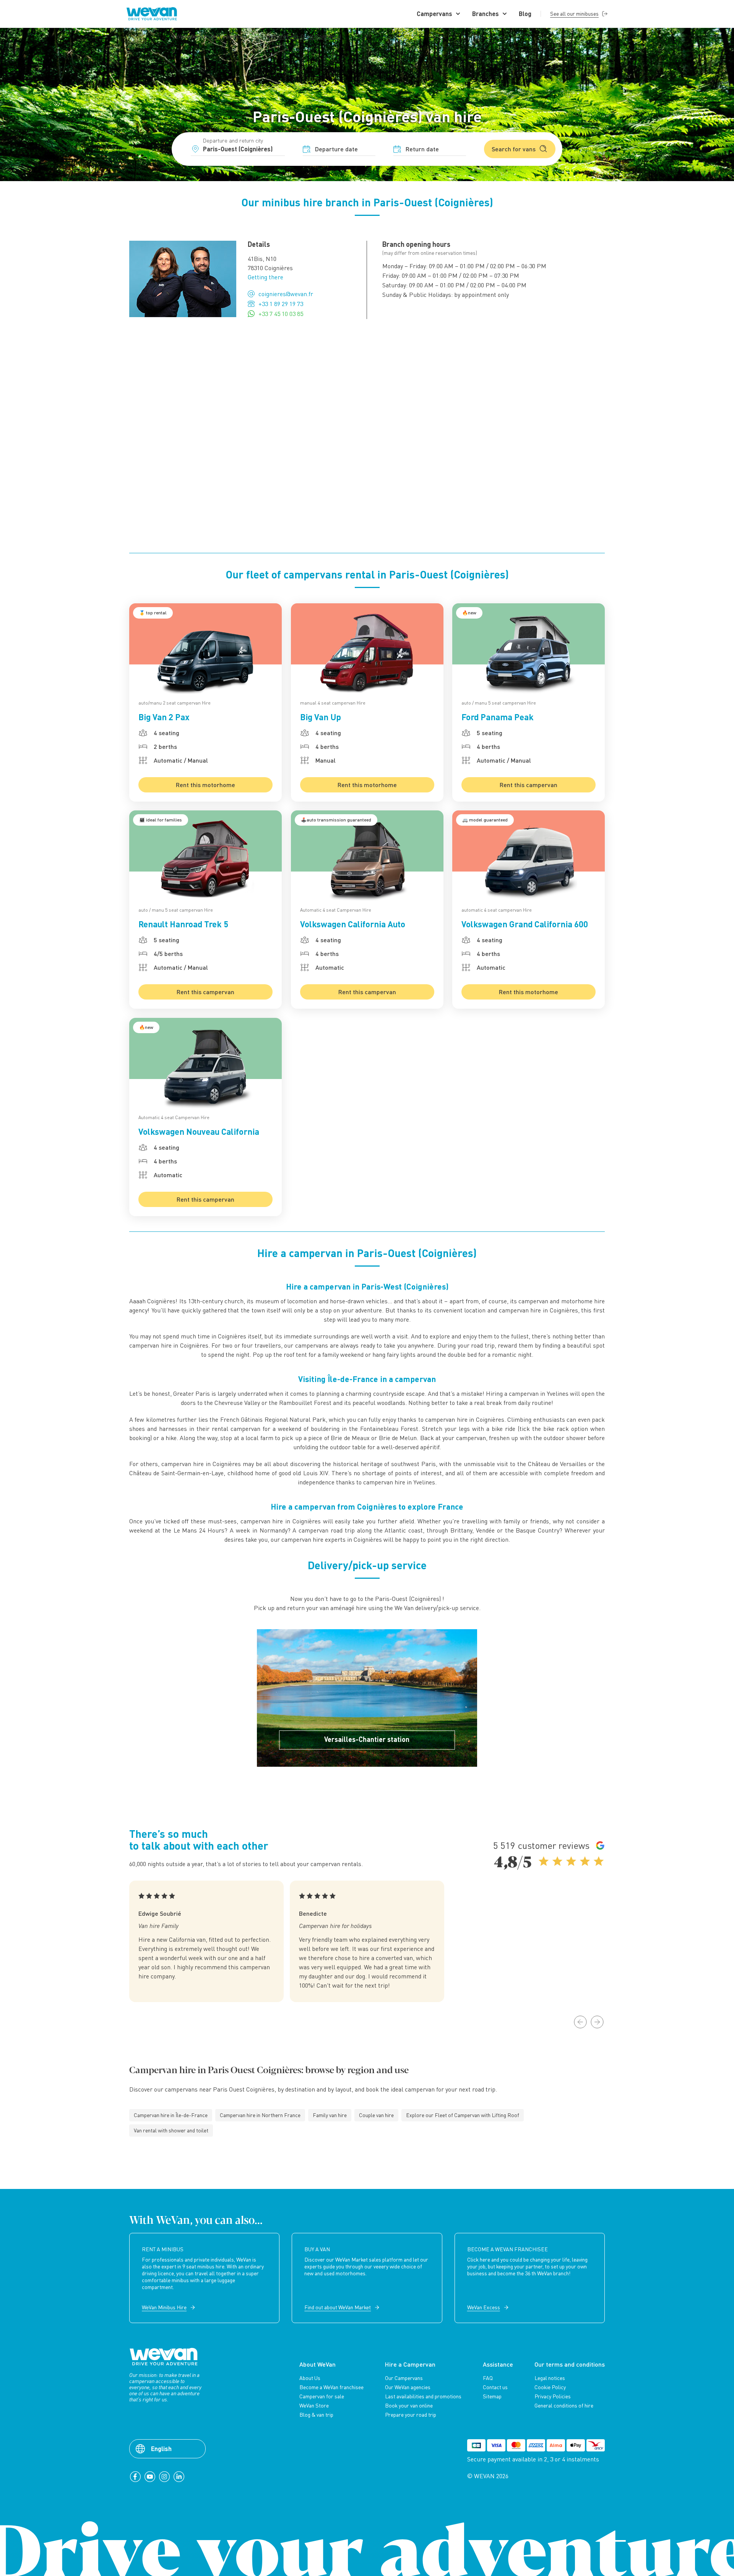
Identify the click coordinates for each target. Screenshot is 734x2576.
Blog (525, 14)
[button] (580, 2022)
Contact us (495, 2387)
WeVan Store (314, 2406)
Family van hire (330, 2115)
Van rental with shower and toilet (171, 2130)
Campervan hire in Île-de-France (171, 2115)
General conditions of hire (564, 2406)
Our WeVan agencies (408, 2387)
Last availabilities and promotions (423, 2396)
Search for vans (514, 149)
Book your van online (409, 2406)
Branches (486, 14)
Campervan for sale (322, 2396)
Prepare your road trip (411, 2415)
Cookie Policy (550, 2387)
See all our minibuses (574, 14)
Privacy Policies (553, 2396)
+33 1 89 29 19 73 (281, 304)
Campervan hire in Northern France (260, 2115)
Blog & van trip (316, 2415)
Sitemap (492, 2396)
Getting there (266, 277)
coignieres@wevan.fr (286, 294)
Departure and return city (233, 140)
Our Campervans (404, 2378)
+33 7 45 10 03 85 (281, 314)
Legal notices (550, 2378)
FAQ (488, 2378)
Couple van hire (376, 2115)
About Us (310, 2378)
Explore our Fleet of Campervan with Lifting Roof (463, 2115)
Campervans (434, 14)
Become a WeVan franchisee (331, 2387)
